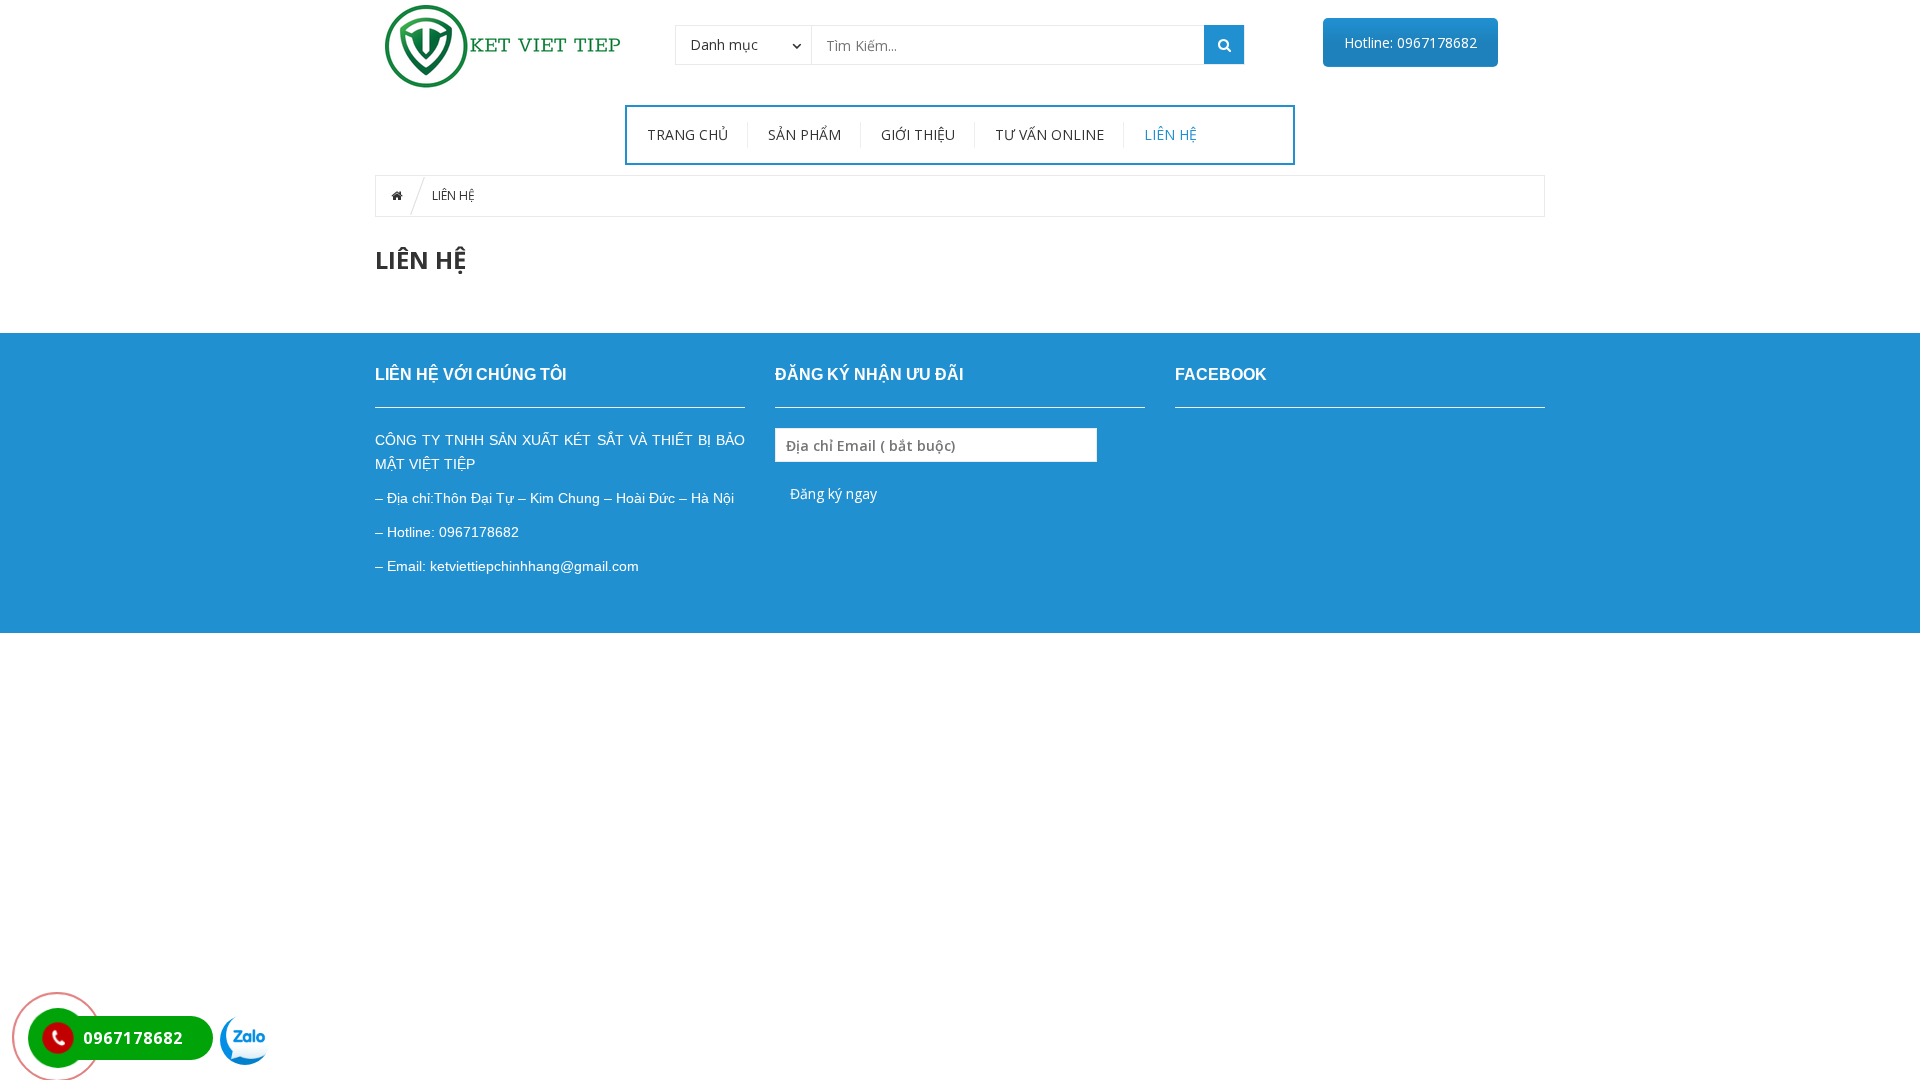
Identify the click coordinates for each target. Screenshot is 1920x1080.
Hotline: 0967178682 (1410, 42)
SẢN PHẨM (804, 134)
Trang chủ (687, 134)
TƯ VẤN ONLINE (1049, 134)
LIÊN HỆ (1170, 134)
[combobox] (743, 44)
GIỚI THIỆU (918, 134)
